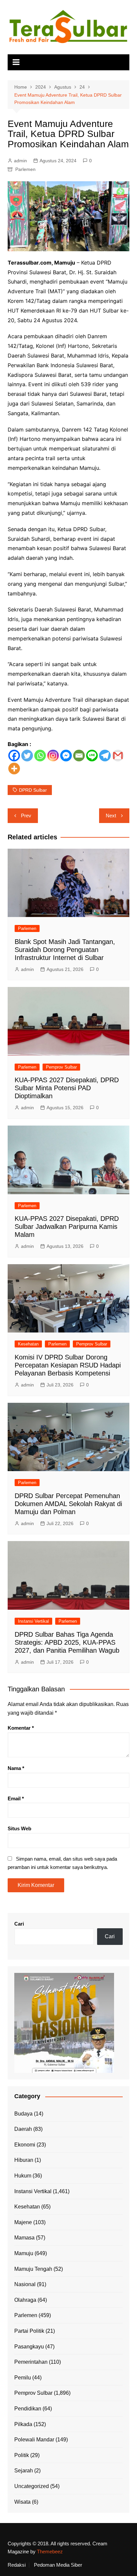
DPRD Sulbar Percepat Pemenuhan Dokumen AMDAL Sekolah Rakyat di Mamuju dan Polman (68, 1504)
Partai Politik (29, 2331)
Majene (23, 2222)
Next (111, 816)
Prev (26, 816)
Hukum (23, 2176)
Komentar (21, 1728)
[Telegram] (105, 756)
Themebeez (50, 2552)
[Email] (79, 756)
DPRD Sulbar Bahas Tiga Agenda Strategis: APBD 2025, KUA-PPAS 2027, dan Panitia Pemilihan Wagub (67, 1642)
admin (20, 161)
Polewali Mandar (34, 2440)
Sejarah (24, 2471)
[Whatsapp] (40, 756)
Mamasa (24, 2238)
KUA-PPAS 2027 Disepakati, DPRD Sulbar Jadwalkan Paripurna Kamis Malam (67, 1227)
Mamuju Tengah (33, 2269)
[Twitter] (27, 756)
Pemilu (23, 2378)
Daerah (23, 2129)
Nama (16, 1768)
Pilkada (23, 2424)
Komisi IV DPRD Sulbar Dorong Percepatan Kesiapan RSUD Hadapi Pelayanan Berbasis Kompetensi (68, 1365)
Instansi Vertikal (33, 1621)
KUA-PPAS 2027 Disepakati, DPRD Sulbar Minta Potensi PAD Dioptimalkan (67, 1088)
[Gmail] (118, 756)
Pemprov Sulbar (61, 1067)
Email (16, 1798)
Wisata (22, 2502)
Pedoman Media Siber (58, 2565)
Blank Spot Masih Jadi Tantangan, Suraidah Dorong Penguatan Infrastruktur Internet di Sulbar (65, 950)
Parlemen (25, 169)
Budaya (23, 2114)
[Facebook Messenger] (66, 756)
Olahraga (25, 2300)
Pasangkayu (29, 2347)
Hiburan (24, 2160)
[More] (14, 769)
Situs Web (19, 1828)
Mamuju (24, 2253)
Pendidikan (28, 2409)
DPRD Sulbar (33, 790)
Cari (19, 1924)
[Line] (92, 756)
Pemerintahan (31, 2362)
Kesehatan (28, 1344)
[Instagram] (53, 756)
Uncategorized (32, 2486)
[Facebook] (14, 756)
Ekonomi (25, 2145)
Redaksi (17, 2565)
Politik (22, 2455)
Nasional (25, 2284)
